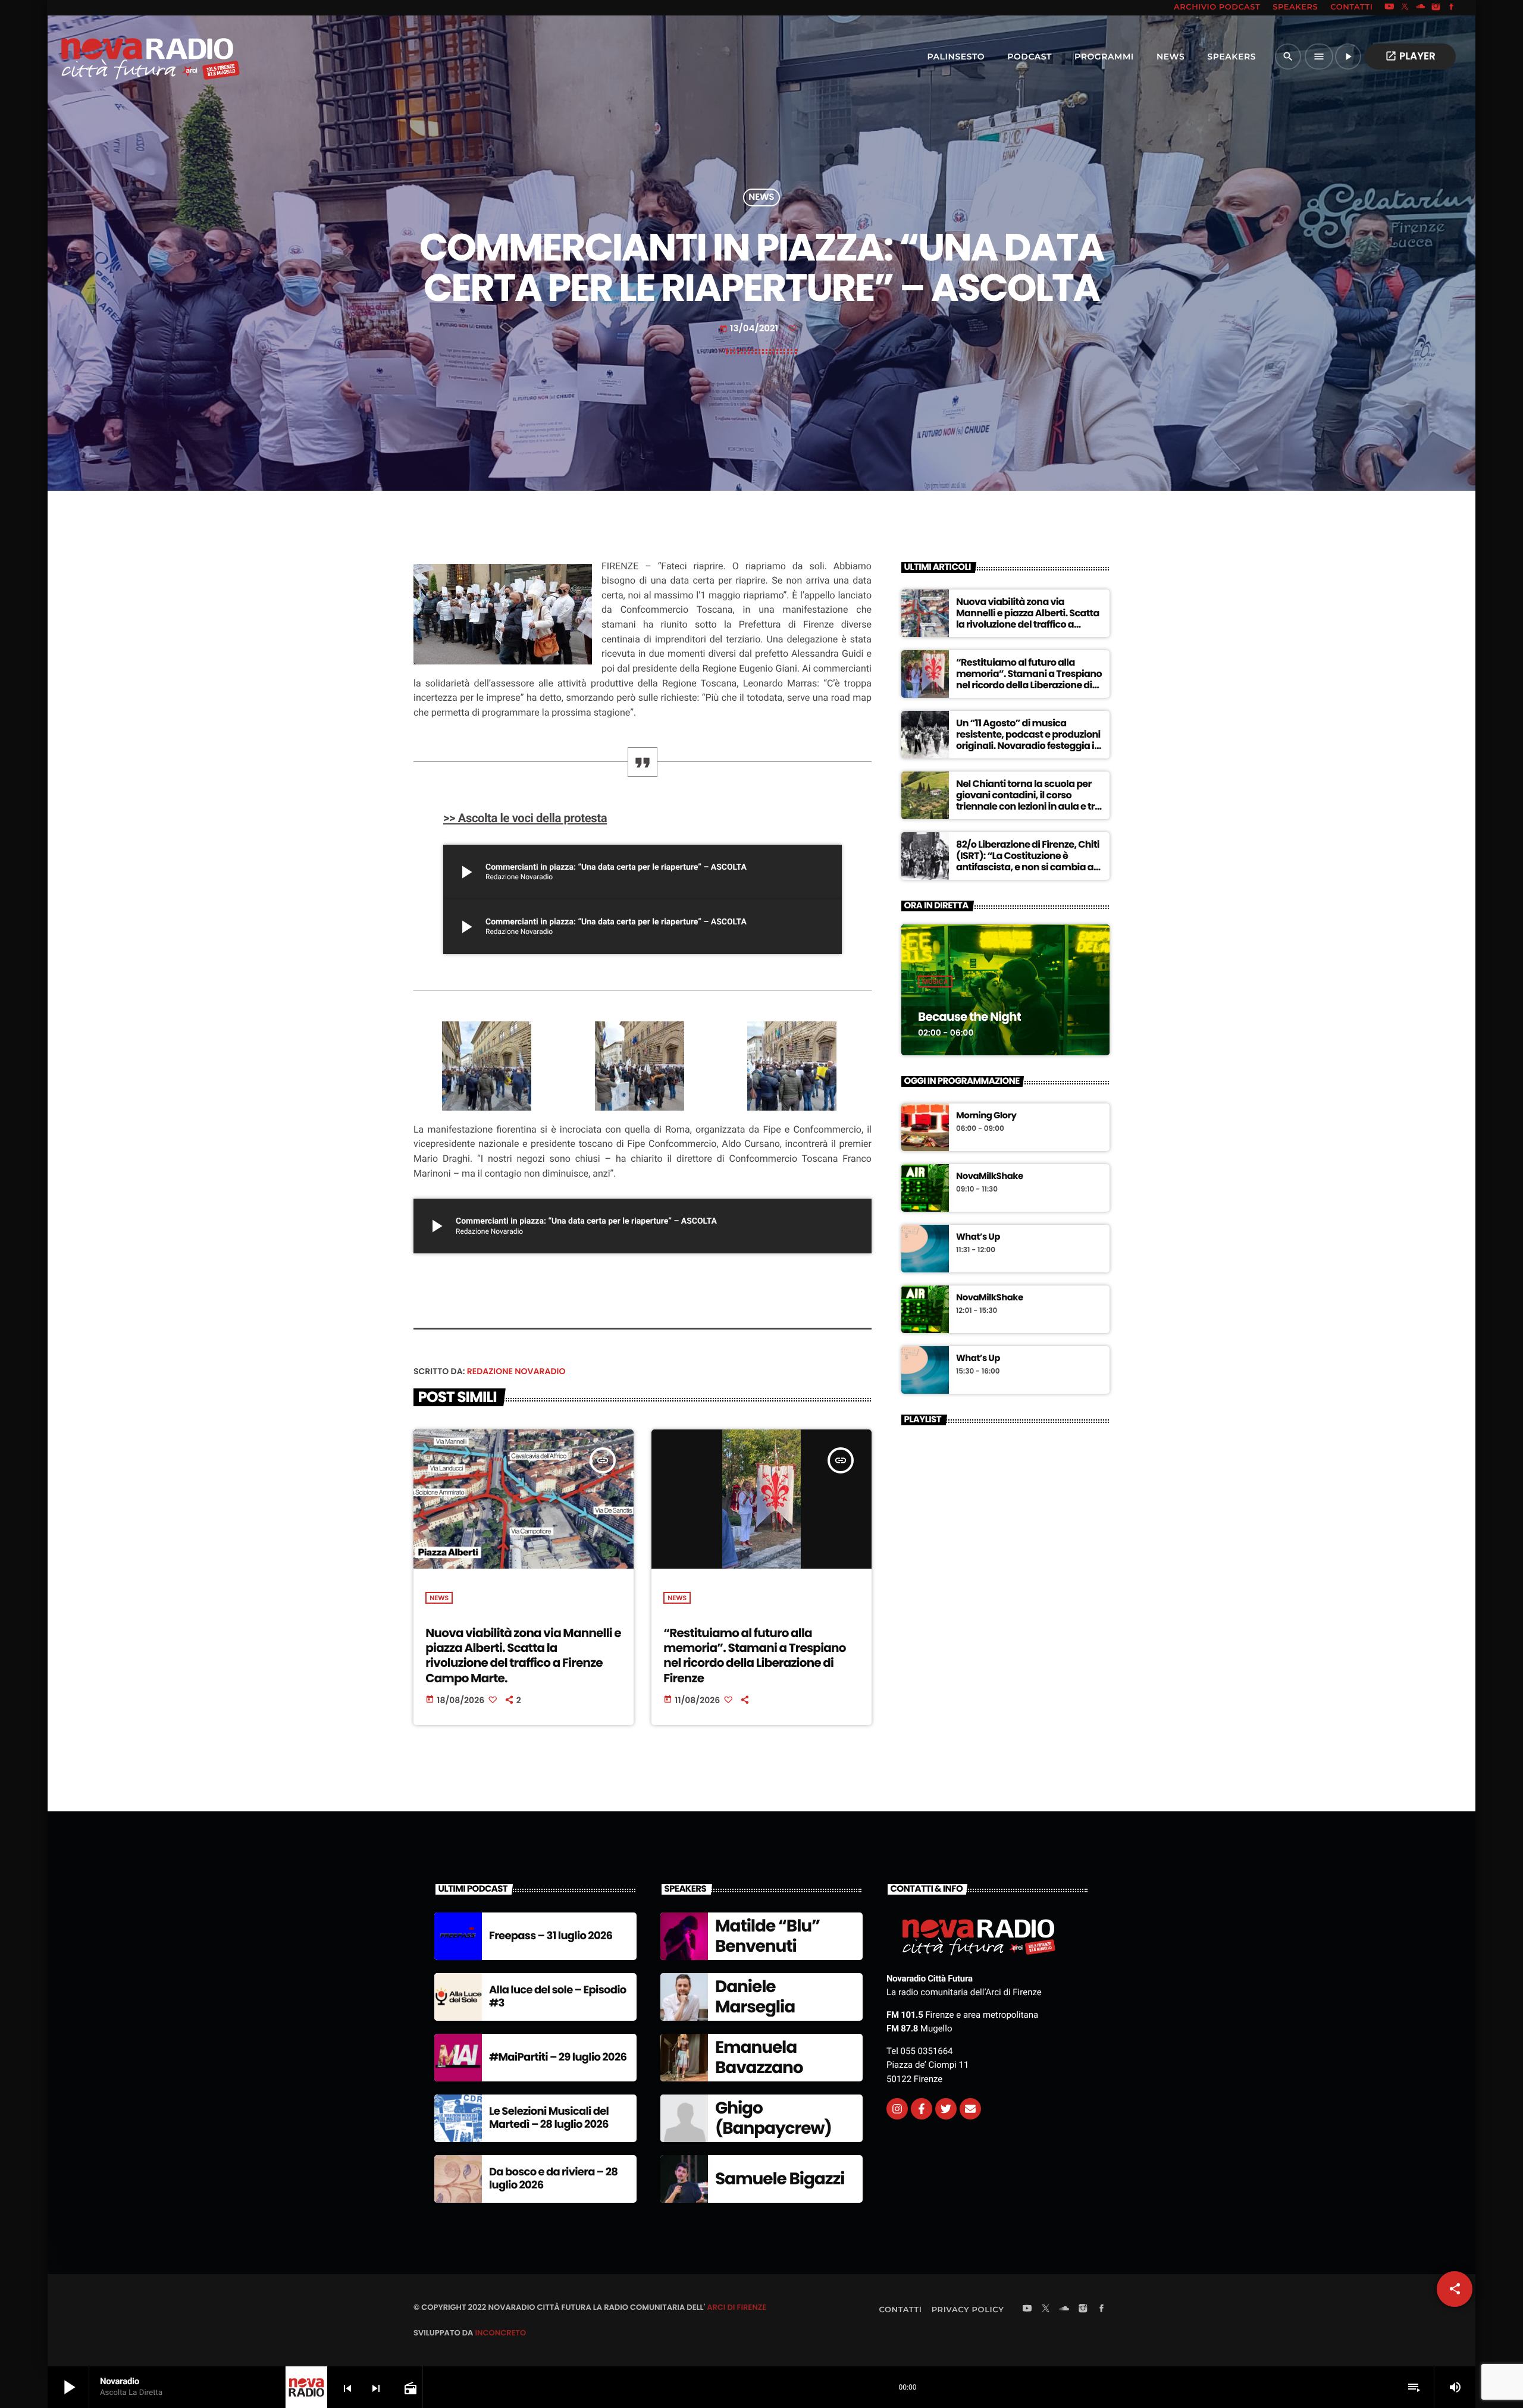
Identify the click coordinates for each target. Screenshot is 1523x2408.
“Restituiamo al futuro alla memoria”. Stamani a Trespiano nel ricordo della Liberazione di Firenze (754, 1655)
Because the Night (969, 1017)
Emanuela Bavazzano (759, 2057)
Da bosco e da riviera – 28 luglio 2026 (553, 2179)
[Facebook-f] (922, 2109)
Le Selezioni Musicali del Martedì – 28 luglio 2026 (549, 2118)
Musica (935, 982)
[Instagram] (1436, 8)
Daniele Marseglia (755, 1997)
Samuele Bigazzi (780, 2179)
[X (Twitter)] (1405, 8)
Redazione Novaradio (516, 1371)
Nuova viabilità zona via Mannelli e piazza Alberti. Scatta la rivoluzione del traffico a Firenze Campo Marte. (523, 1655)
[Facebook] (1452, 8)
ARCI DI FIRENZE (737, 2307)
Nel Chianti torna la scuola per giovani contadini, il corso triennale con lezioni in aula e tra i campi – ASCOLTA (1028, 801)
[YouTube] (1389, 8)
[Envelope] (970, 2109)
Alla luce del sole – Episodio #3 (558, 1997)
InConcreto (500, 2333)
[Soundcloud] (1421, 8)
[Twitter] (946, 2109)
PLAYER (1410, 56)
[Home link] (124, 57)
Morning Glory (986, 1116)
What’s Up (978, 1237)
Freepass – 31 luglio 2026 (551, 1936)
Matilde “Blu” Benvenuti (767, 1936)
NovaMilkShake (990, 1177)
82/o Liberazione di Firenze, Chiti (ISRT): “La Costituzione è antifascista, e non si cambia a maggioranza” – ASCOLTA (1028, 862)
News (761, 198)
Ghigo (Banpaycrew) (773, 2118)
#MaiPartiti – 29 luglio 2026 (558, 2057)
